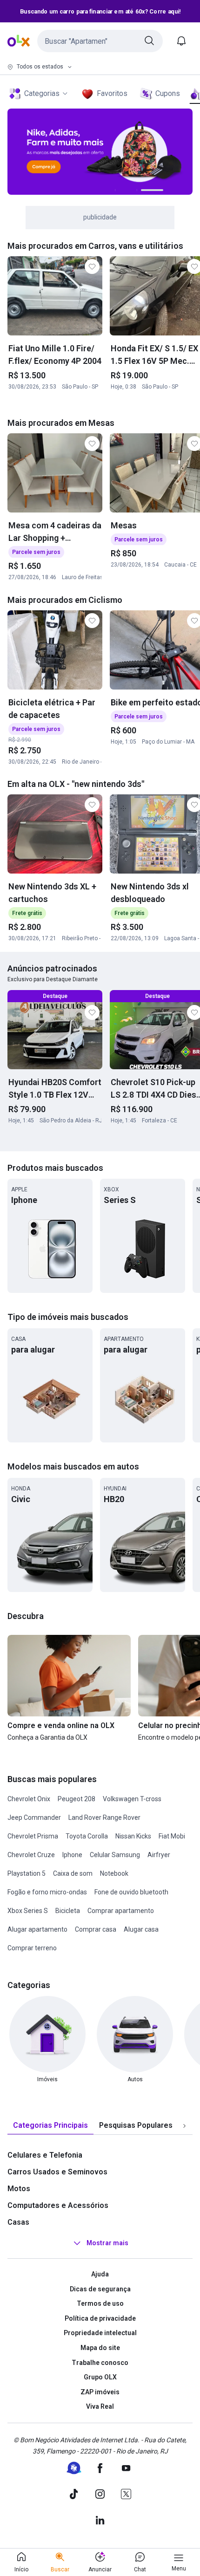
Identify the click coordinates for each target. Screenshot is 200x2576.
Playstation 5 (27, 1873)
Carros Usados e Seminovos (57, 2172)
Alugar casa (141, 1929)
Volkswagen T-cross (132, 1799)
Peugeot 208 (77, 1799)
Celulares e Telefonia (45, 2155)
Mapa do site (100, 2348)
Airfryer (159, 1855)
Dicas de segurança (100, 2289)
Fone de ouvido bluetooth (131, 1892)
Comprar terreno (32, 1948)
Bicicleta (68, 1911)
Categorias (42, 93)
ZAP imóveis (100, 2392)
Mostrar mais (107, 2243)
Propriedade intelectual (100, 2333)
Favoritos (112, 93)
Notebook (114, 1873)
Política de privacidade (100, 2318)
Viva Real (100, 2406)
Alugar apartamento (37, 1929)
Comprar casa (96, 1929)
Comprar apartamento (121, 1911)
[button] (100, 41)
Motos (19, 2189)
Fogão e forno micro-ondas (47, 1892)
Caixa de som (73, 1873)
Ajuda (100, 2274)
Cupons (168, 93)
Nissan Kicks (133, 1836)
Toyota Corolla (87, 1836)
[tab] (50, 2126)
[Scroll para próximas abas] (184, 2126)
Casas (18, 2222)
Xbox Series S (28, 1911)
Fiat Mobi (172, 1836)
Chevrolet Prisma (33, 1836)
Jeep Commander (34, 1818)
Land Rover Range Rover (104, 1818)
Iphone (72, 1855)
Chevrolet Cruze (31, 1855)
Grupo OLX (100, 2377)
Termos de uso (100, 2303)
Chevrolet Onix (29, 1799)
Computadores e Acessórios (58, 2205)
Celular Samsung (115, 1855)
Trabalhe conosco (100, 2363)
